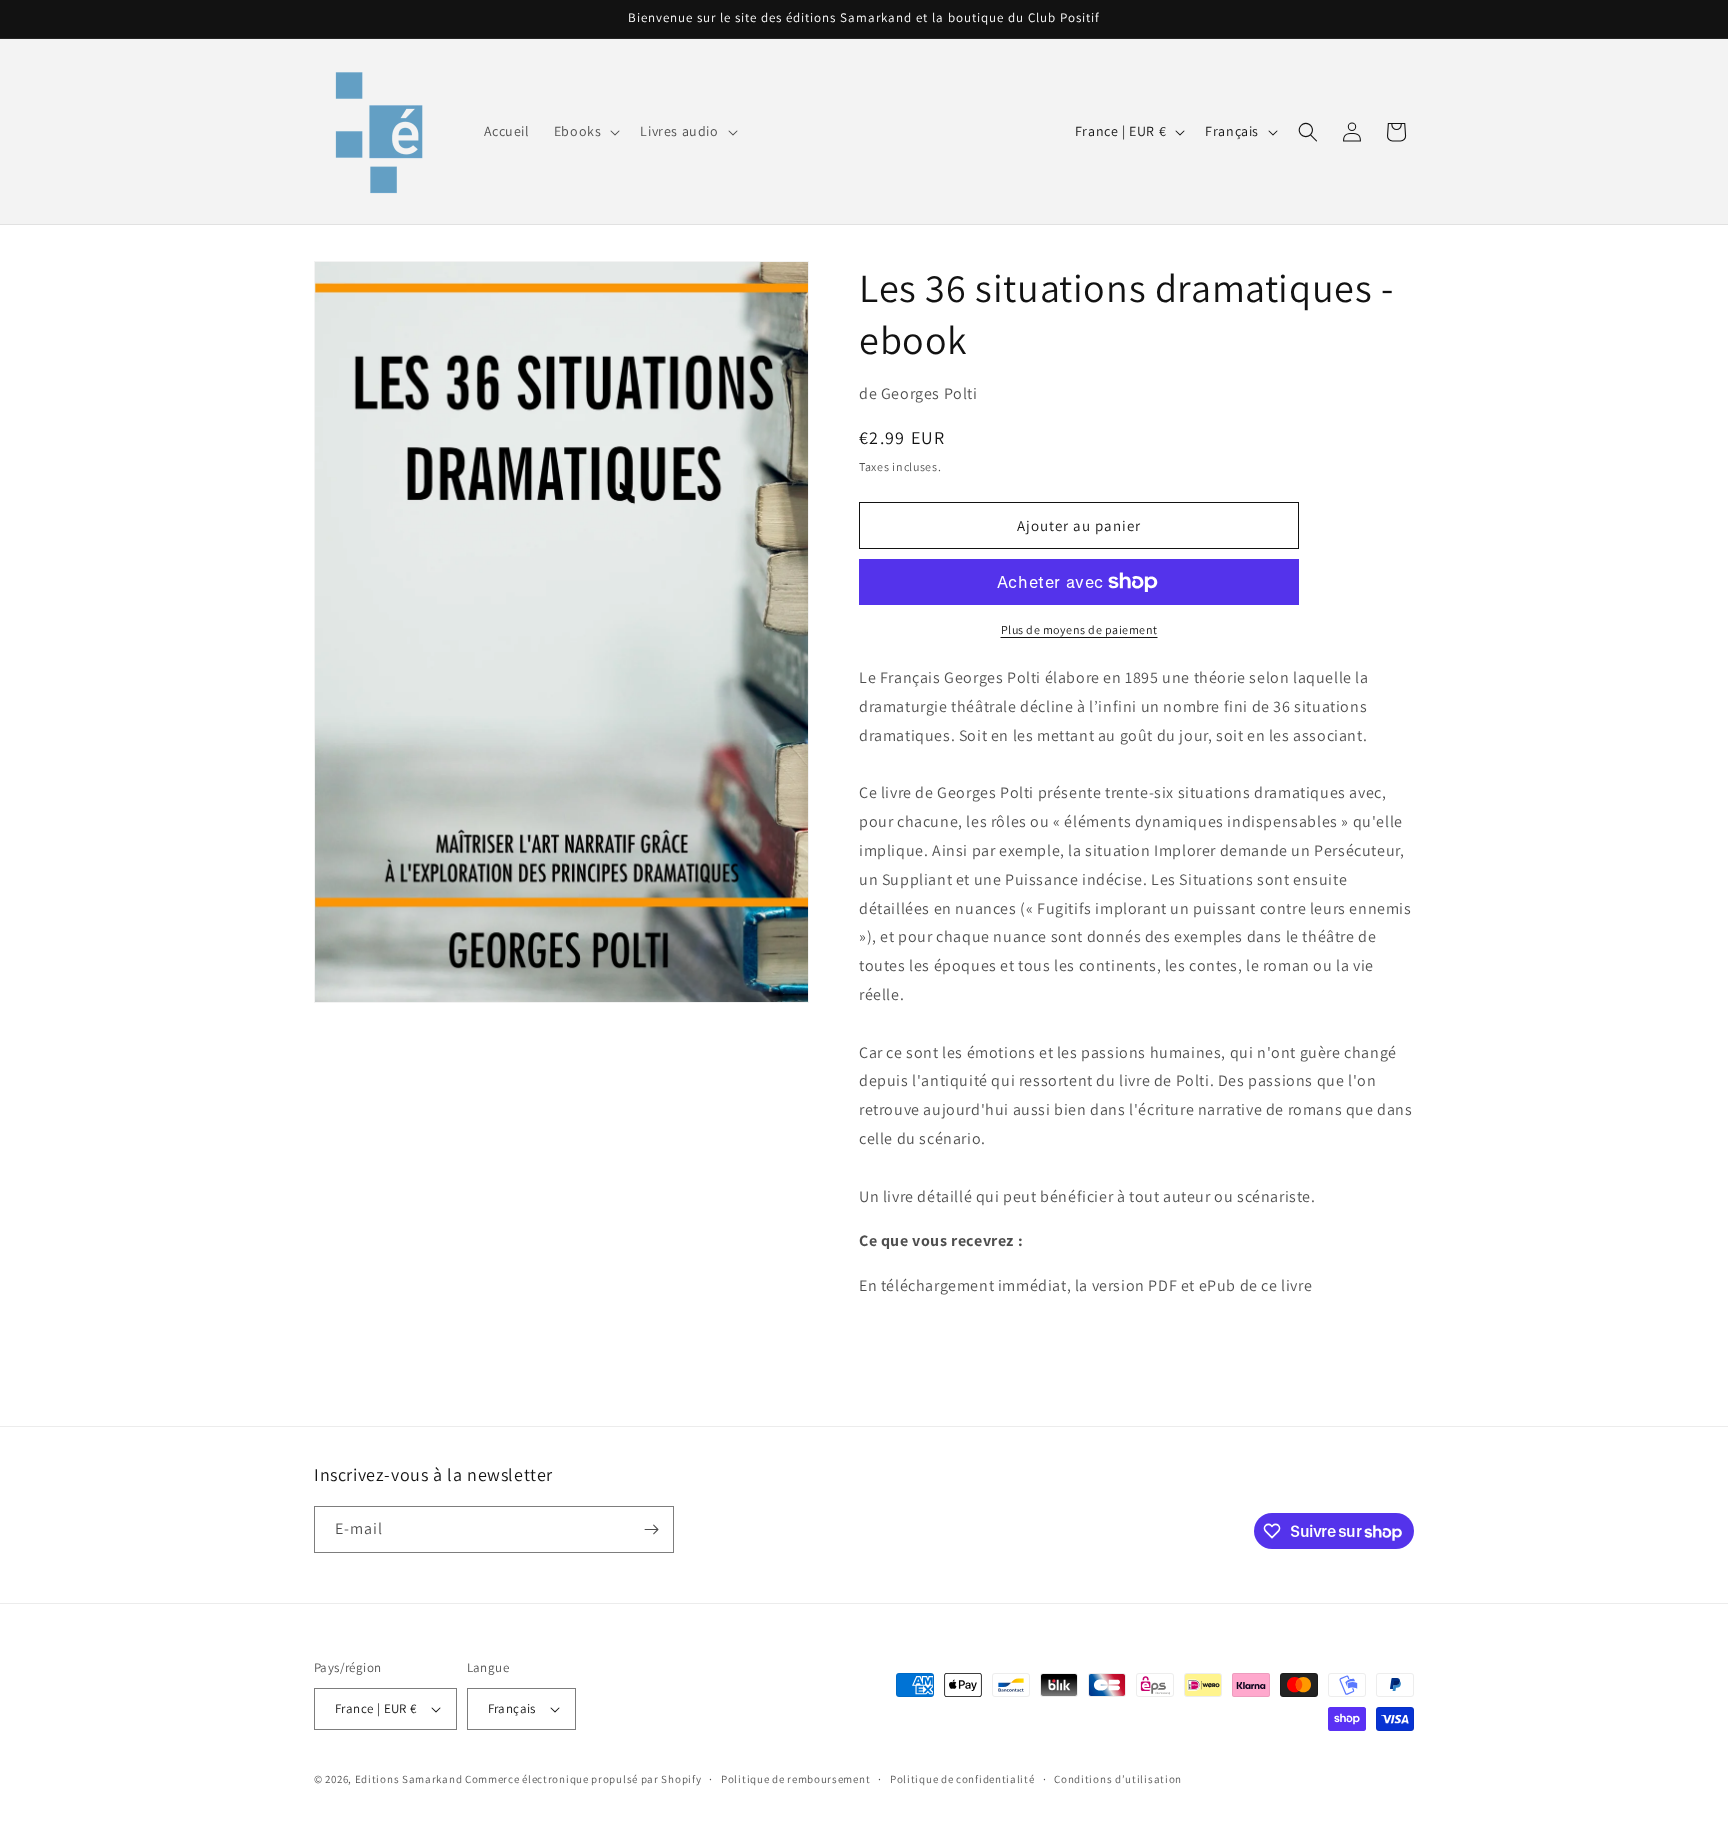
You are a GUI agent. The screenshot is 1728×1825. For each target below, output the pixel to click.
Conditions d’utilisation (1118, 1779)
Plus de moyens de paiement (1079, 629)
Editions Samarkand (409, 1779)
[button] (585, 131)
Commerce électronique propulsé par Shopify (583, 1779)
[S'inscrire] (651, 1529)
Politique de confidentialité (962, 1779)
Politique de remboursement (795, 1779)
